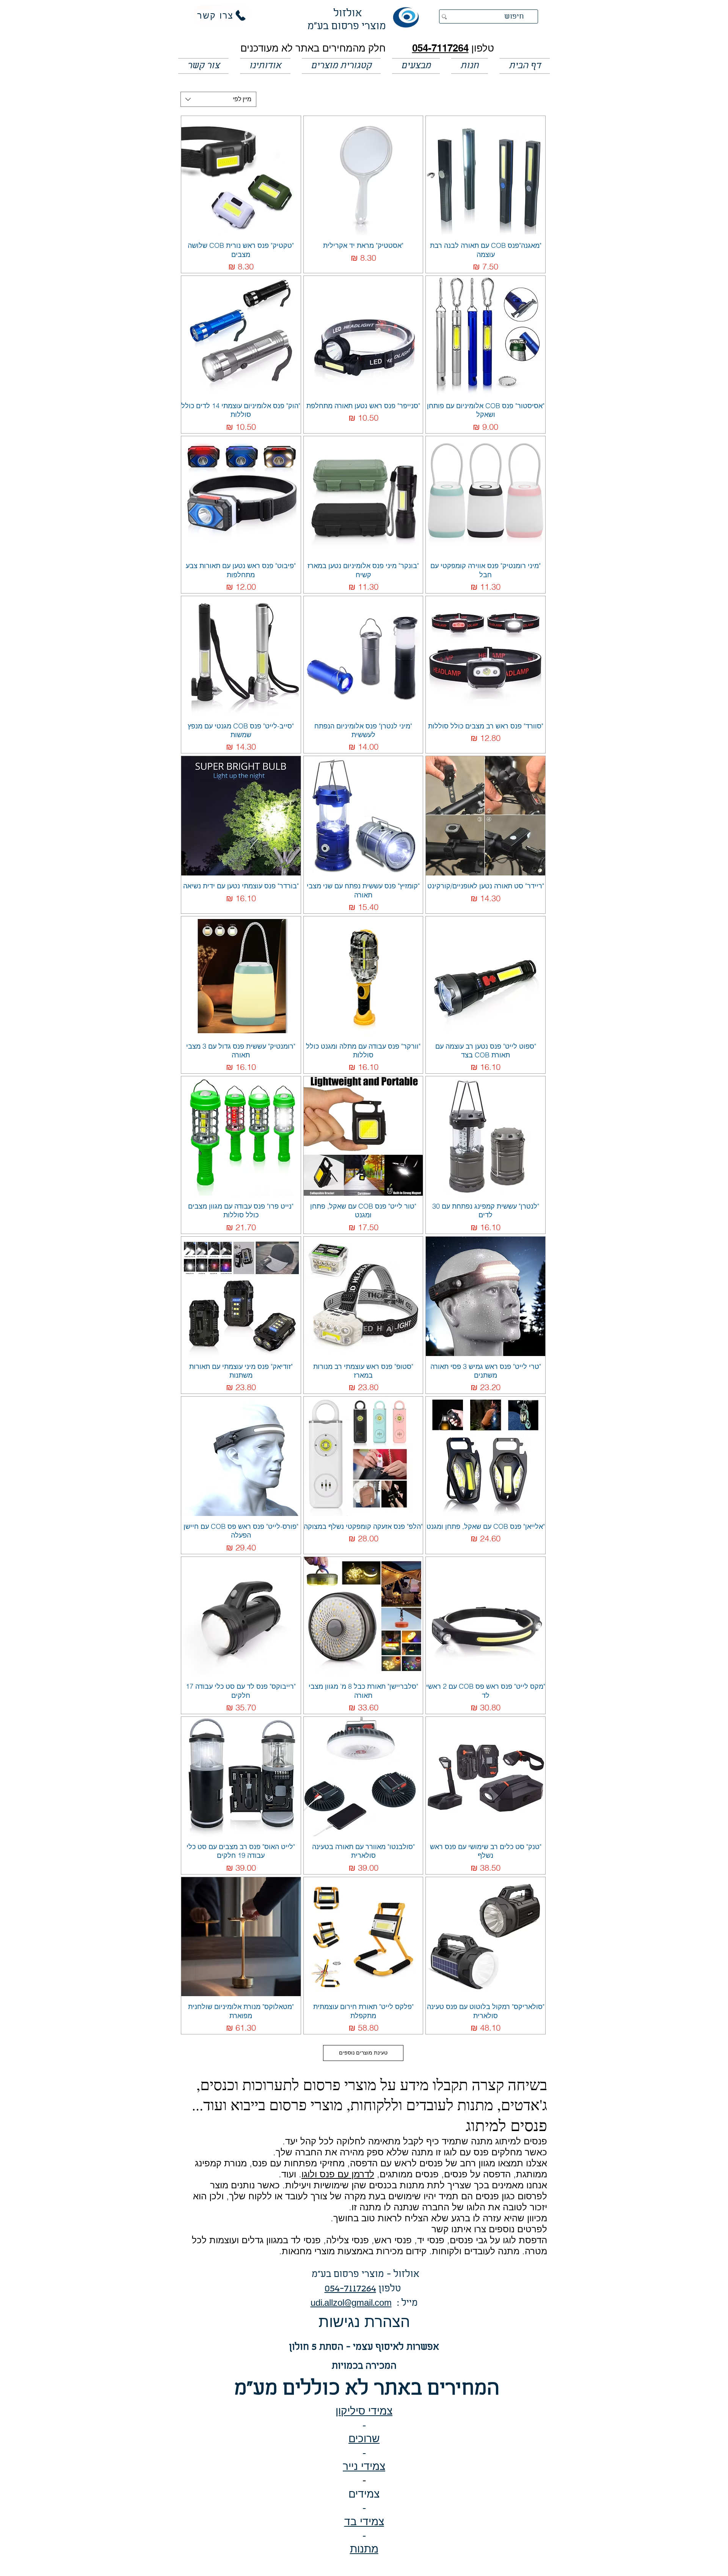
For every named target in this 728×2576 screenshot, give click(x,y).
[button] (416, 66)
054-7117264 (440, 48)
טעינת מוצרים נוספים (363, 2053)
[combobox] (218, 99)
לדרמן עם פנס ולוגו (338, 2174)
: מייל (405, 2303)
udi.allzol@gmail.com (351, 2303)
